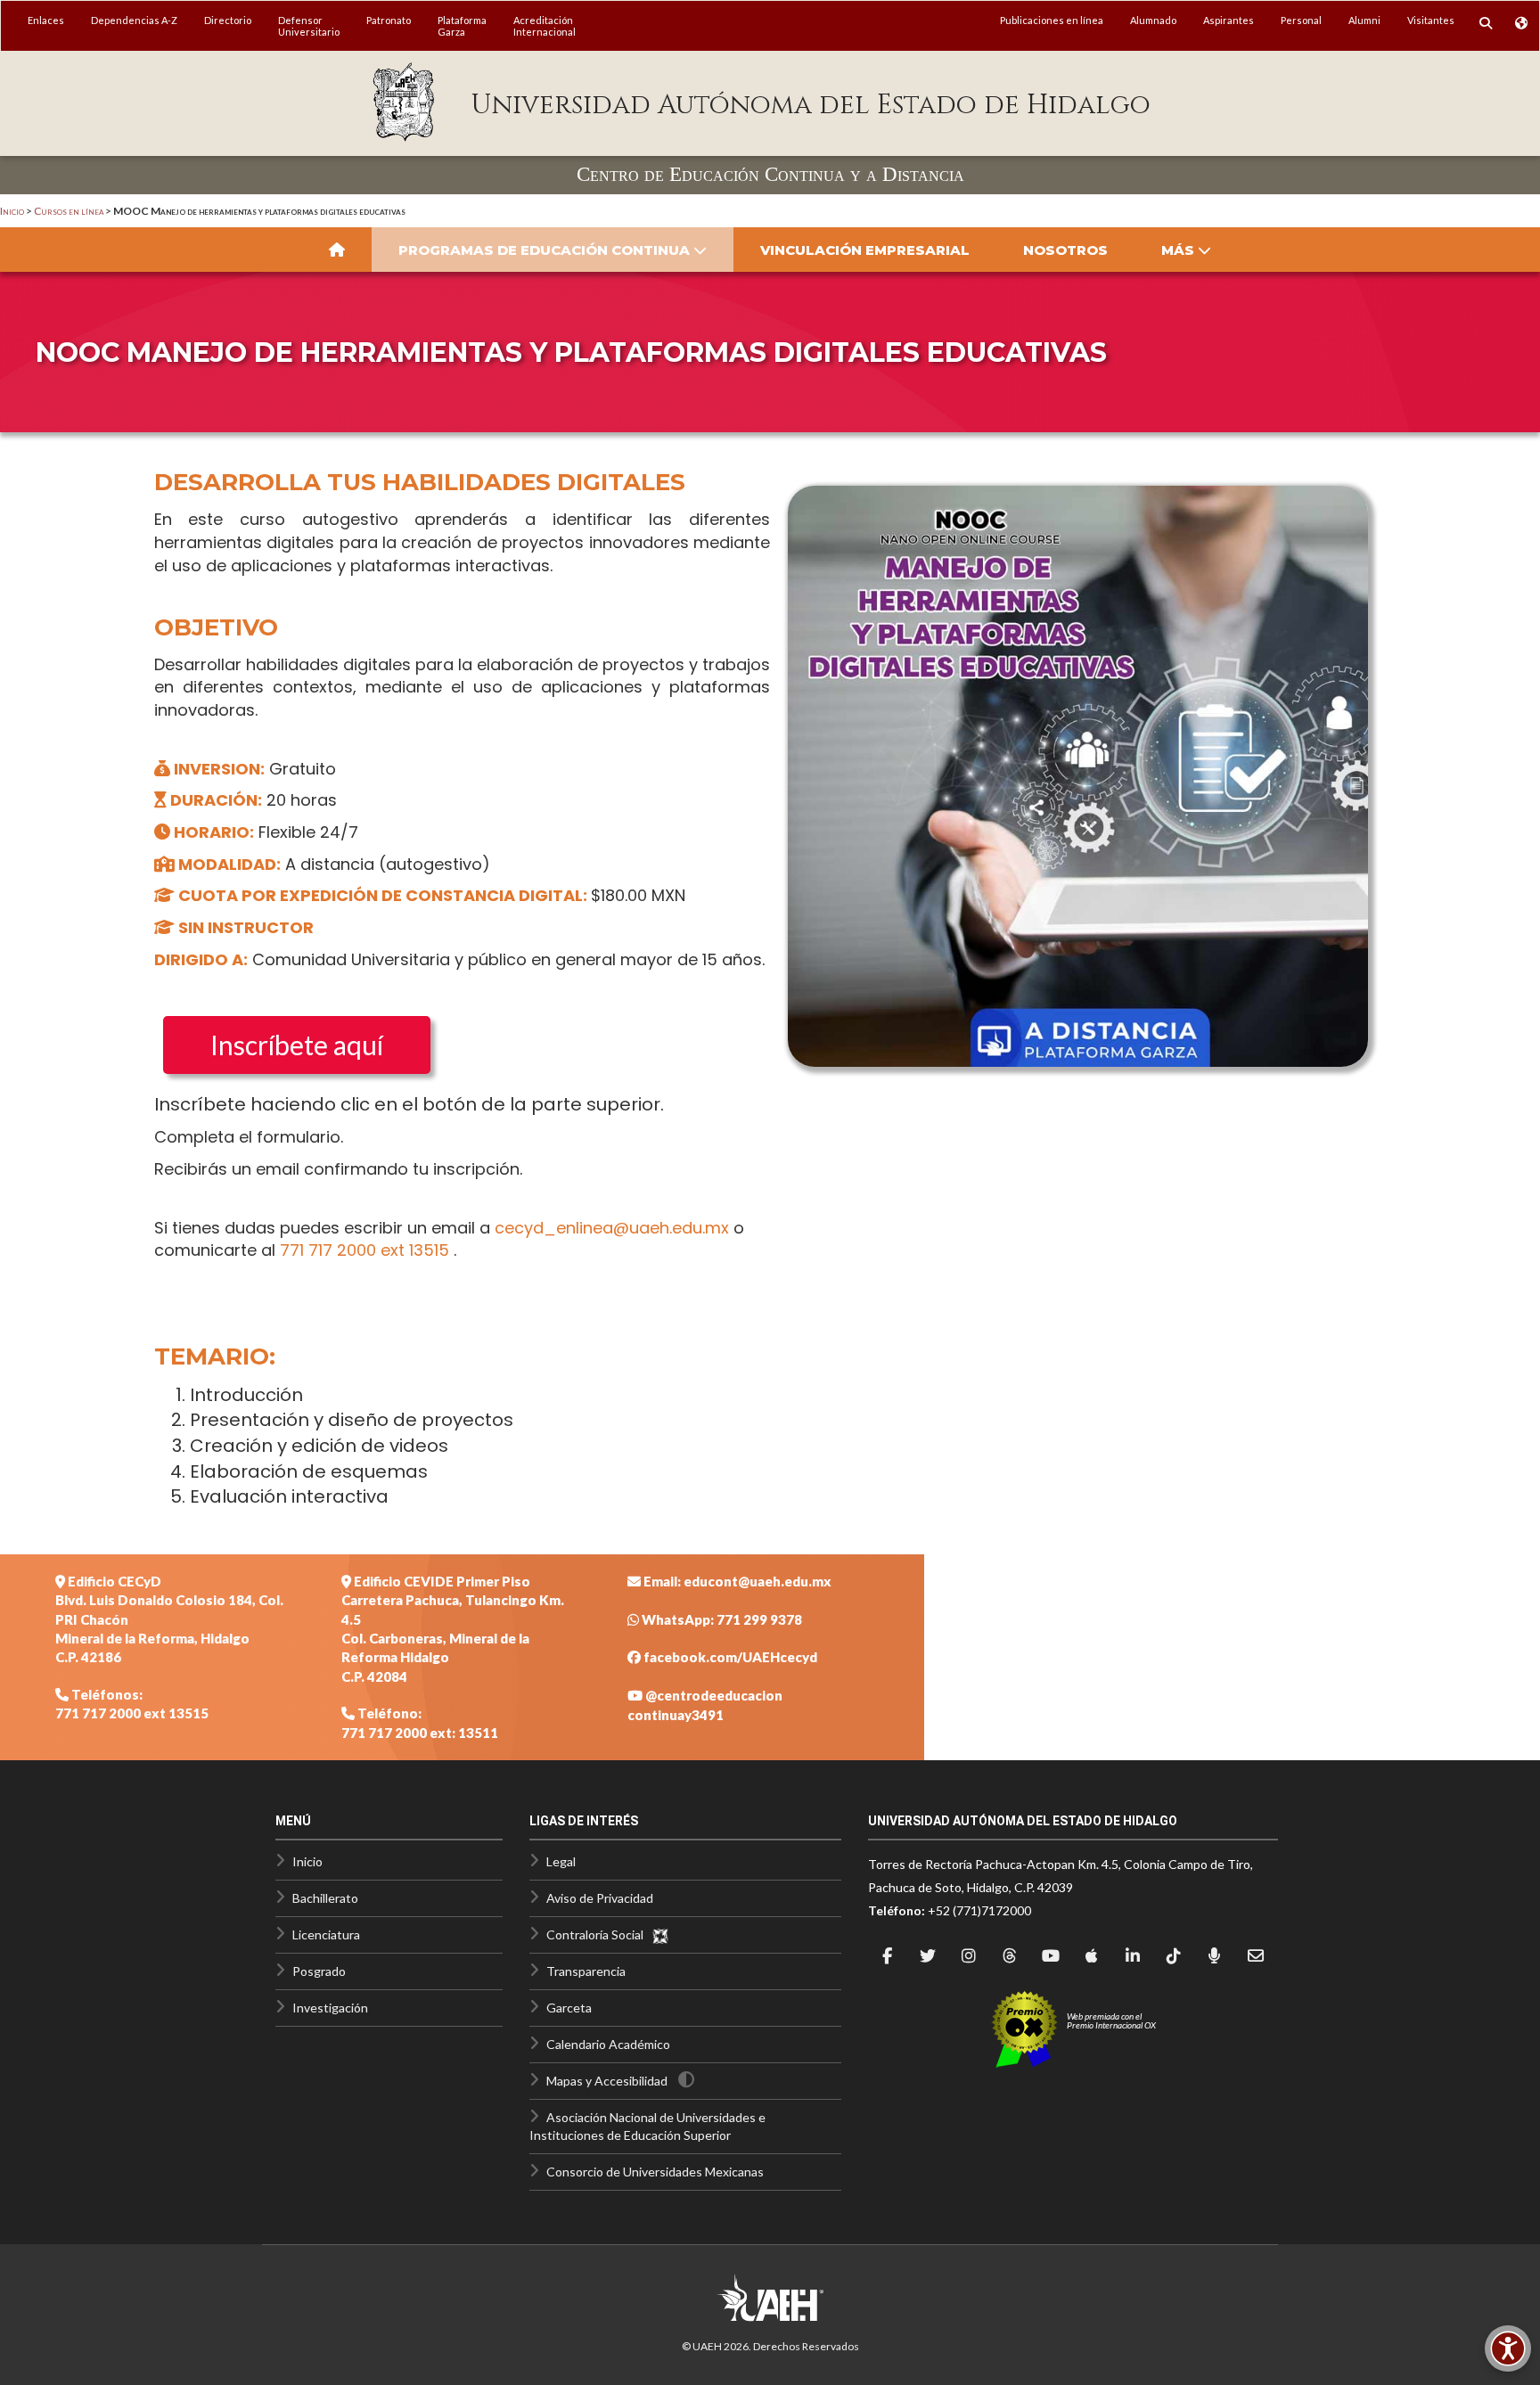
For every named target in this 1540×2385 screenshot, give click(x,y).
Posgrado (319, 1971)
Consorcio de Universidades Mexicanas (655, 2172)
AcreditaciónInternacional (545, 26)
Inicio (12, 211)
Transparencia (586, 1971)
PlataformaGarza (462, 26)
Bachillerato (325, 1898)
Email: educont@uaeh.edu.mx (736, 1581)
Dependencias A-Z (134, 20)
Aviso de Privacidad (600, 1898)
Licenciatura (326, 1934)
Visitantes (1431, 20)
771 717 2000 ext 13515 (367, 1250)
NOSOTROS (1065, 250)
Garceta (569, 2008)
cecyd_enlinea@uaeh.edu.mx (612, 1228)
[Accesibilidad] (1508, 2348)
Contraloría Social (599, 1934)
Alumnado (1153, 20)
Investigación (330, 2008)
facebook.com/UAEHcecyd (729, 1657)
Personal (1301, 20)
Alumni (1364, 20)
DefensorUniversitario (309, 26)
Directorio (228, 20)
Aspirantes (1229, 20)
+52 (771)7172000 (979, 1910)
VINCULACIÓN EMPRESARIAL (865, 250)
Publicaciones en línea (1052, 20)
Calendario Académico (608, 2044)
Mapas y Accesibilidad (607, 2081)
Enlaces (46, 20)
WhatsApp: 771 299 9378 (721, 1619)
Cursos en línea (69, 211)
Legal (561, 1861)
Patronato (389, 20)
